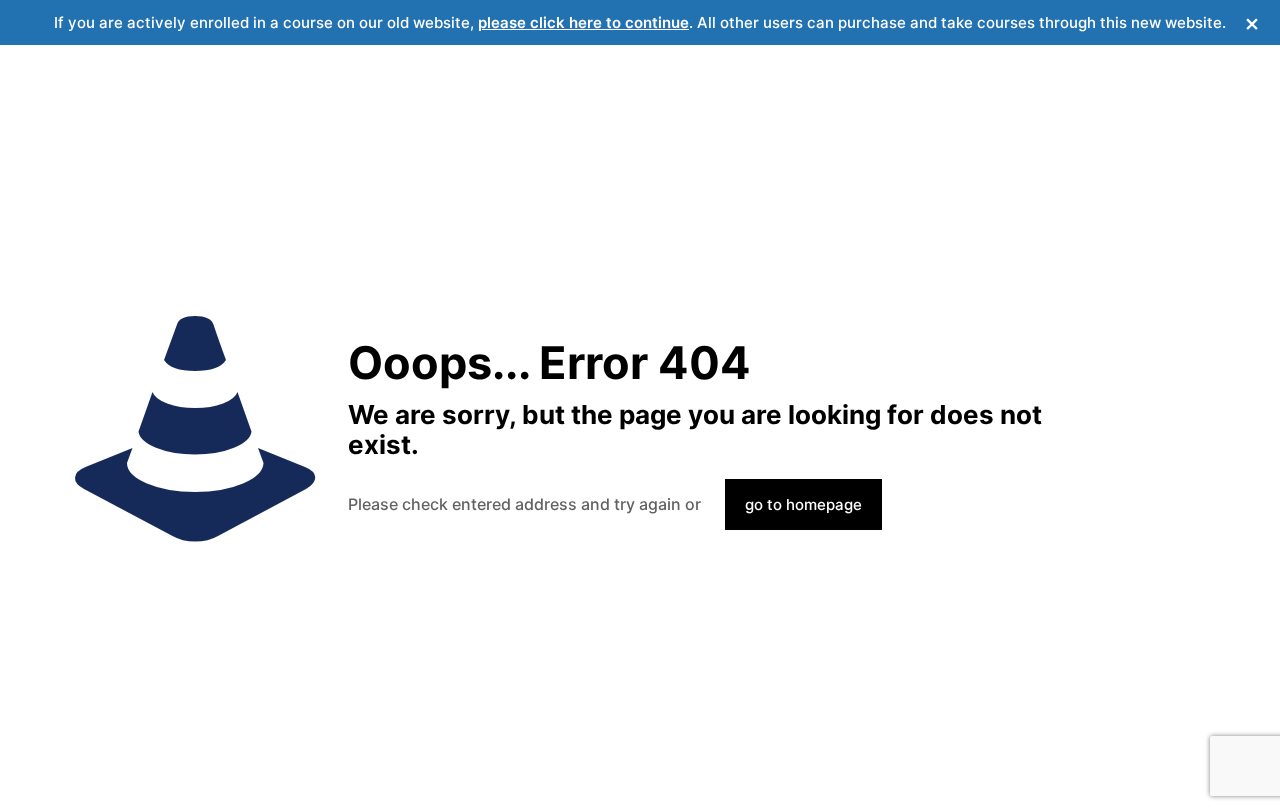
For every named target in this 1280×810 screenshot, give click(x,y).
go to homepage (803, 504)
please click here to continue (583, 22)
